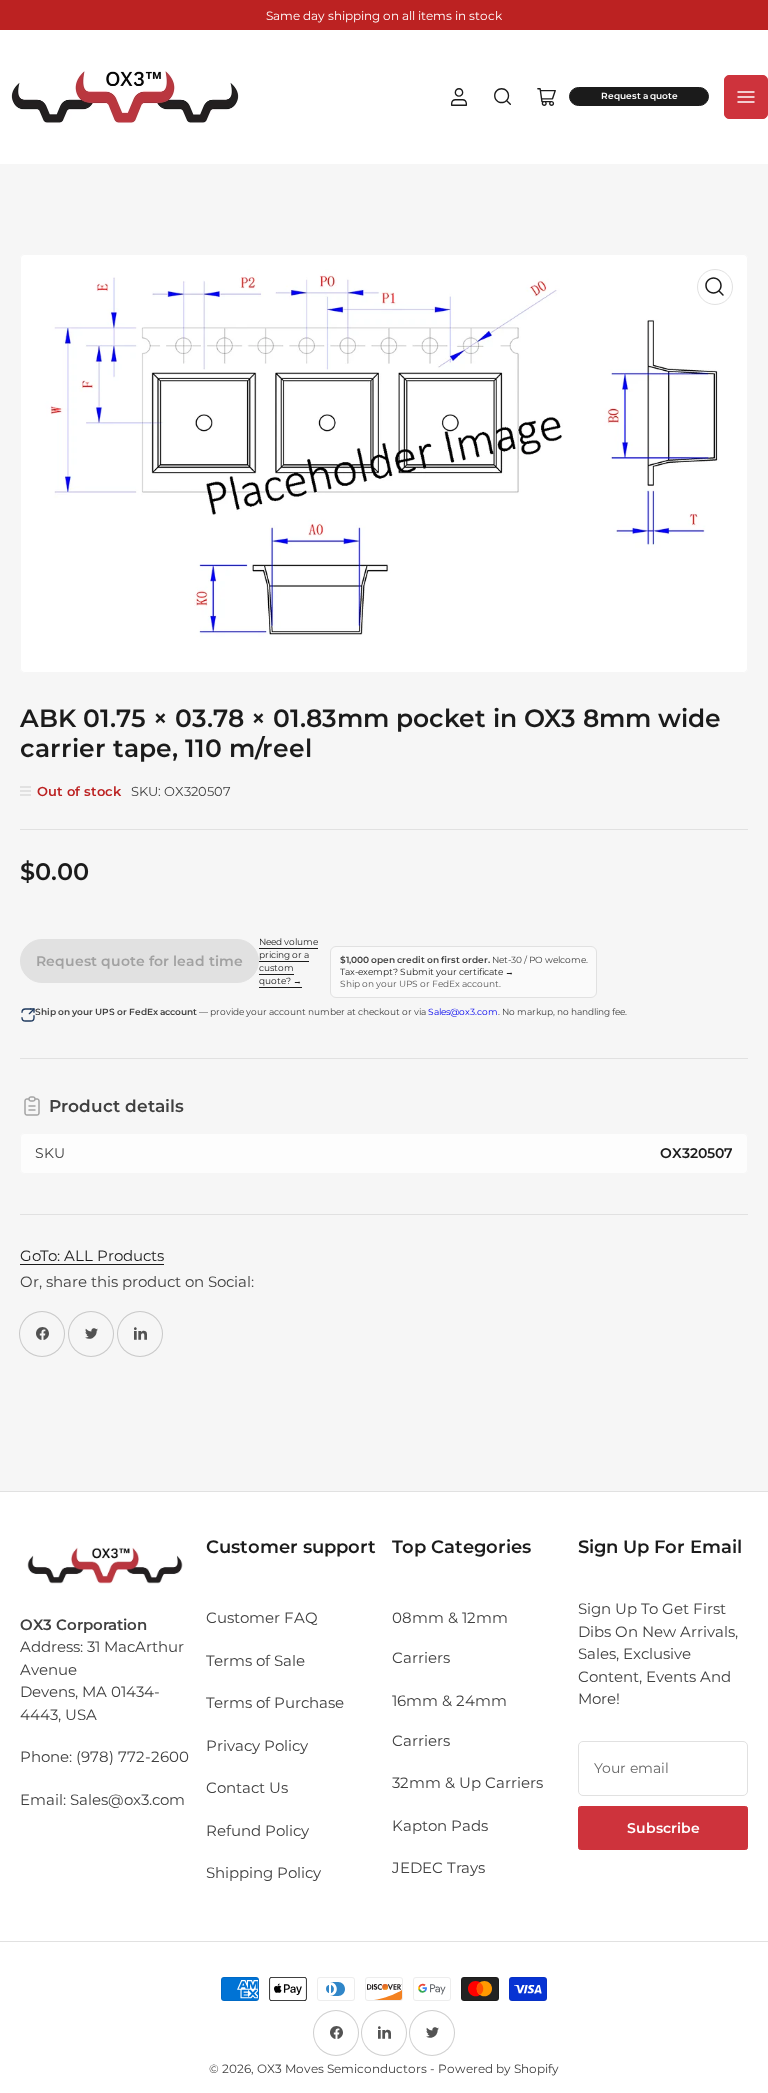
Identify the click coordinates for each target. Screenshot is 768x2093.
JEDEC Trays (438, 1867)
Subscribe (663, 1828)
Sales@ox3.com (463, 1012)
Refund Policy (257, 1830)
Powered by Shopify (498, 2068)
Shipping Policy (263, 1872)
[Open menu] (746, 97)
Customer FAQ (262, 1617)
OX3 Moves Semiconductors (342, 2068)
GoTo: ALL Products (92, 1255)
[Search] (503, 97)
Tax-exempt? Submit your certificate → (427, 972)
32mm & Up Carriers (467, 1782)
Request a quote (639, 96)
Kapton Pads (440, 1825)
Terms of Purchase (275, 1702)
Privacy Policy (257, 1745)
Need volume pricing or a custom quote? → (288, 961)
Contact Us (247, 1787)
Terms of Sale (255, 1660)
